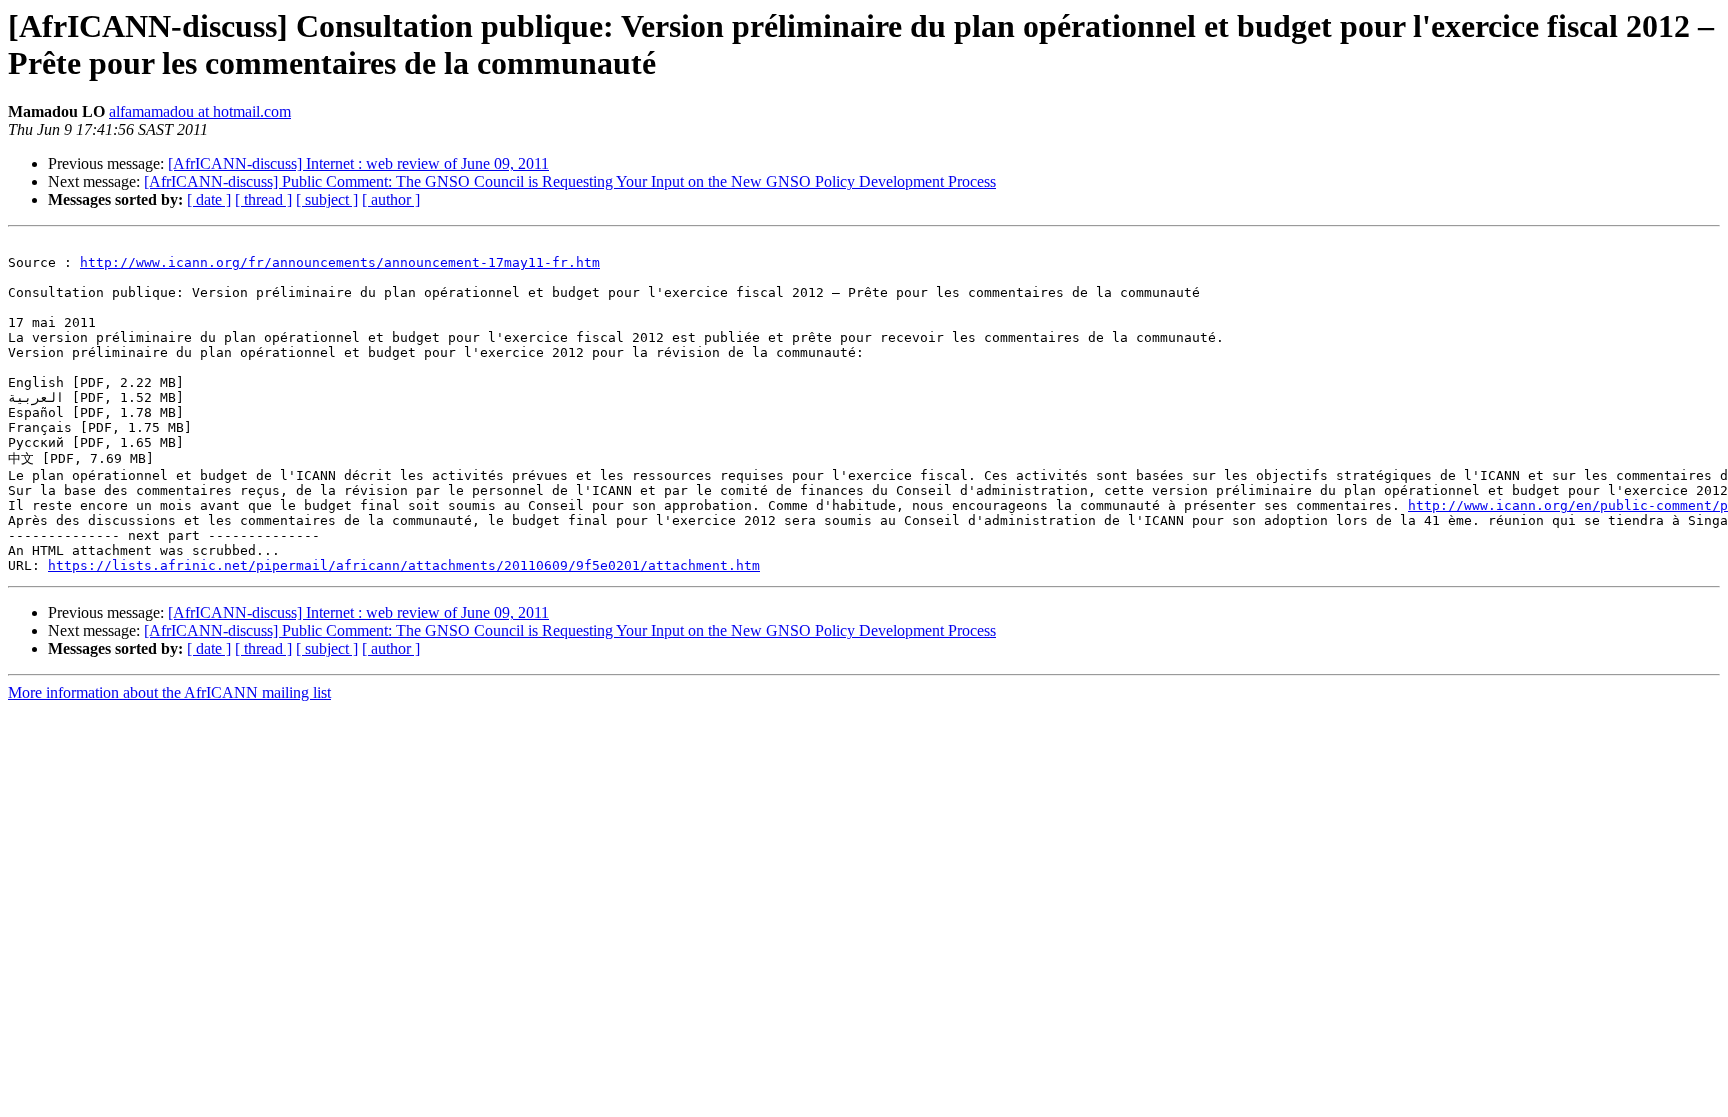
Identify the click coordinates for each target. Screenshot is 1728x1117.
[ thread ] (263, 199)
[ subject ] (327, 199)
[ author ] (391, 199)
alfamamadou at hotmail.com (200, 111)
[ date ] (209, 199)
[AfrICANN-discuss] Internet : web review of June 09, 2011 (358, 163)
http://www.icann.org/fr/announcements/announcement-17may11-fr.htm (340, 262)
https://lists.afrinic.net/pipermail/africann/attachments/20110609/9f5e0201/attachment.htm (404, 565)
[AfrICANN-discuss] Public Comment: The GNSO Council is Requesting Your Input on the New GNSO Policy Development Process (570, 181)
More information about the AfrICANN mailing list (169, 692)
